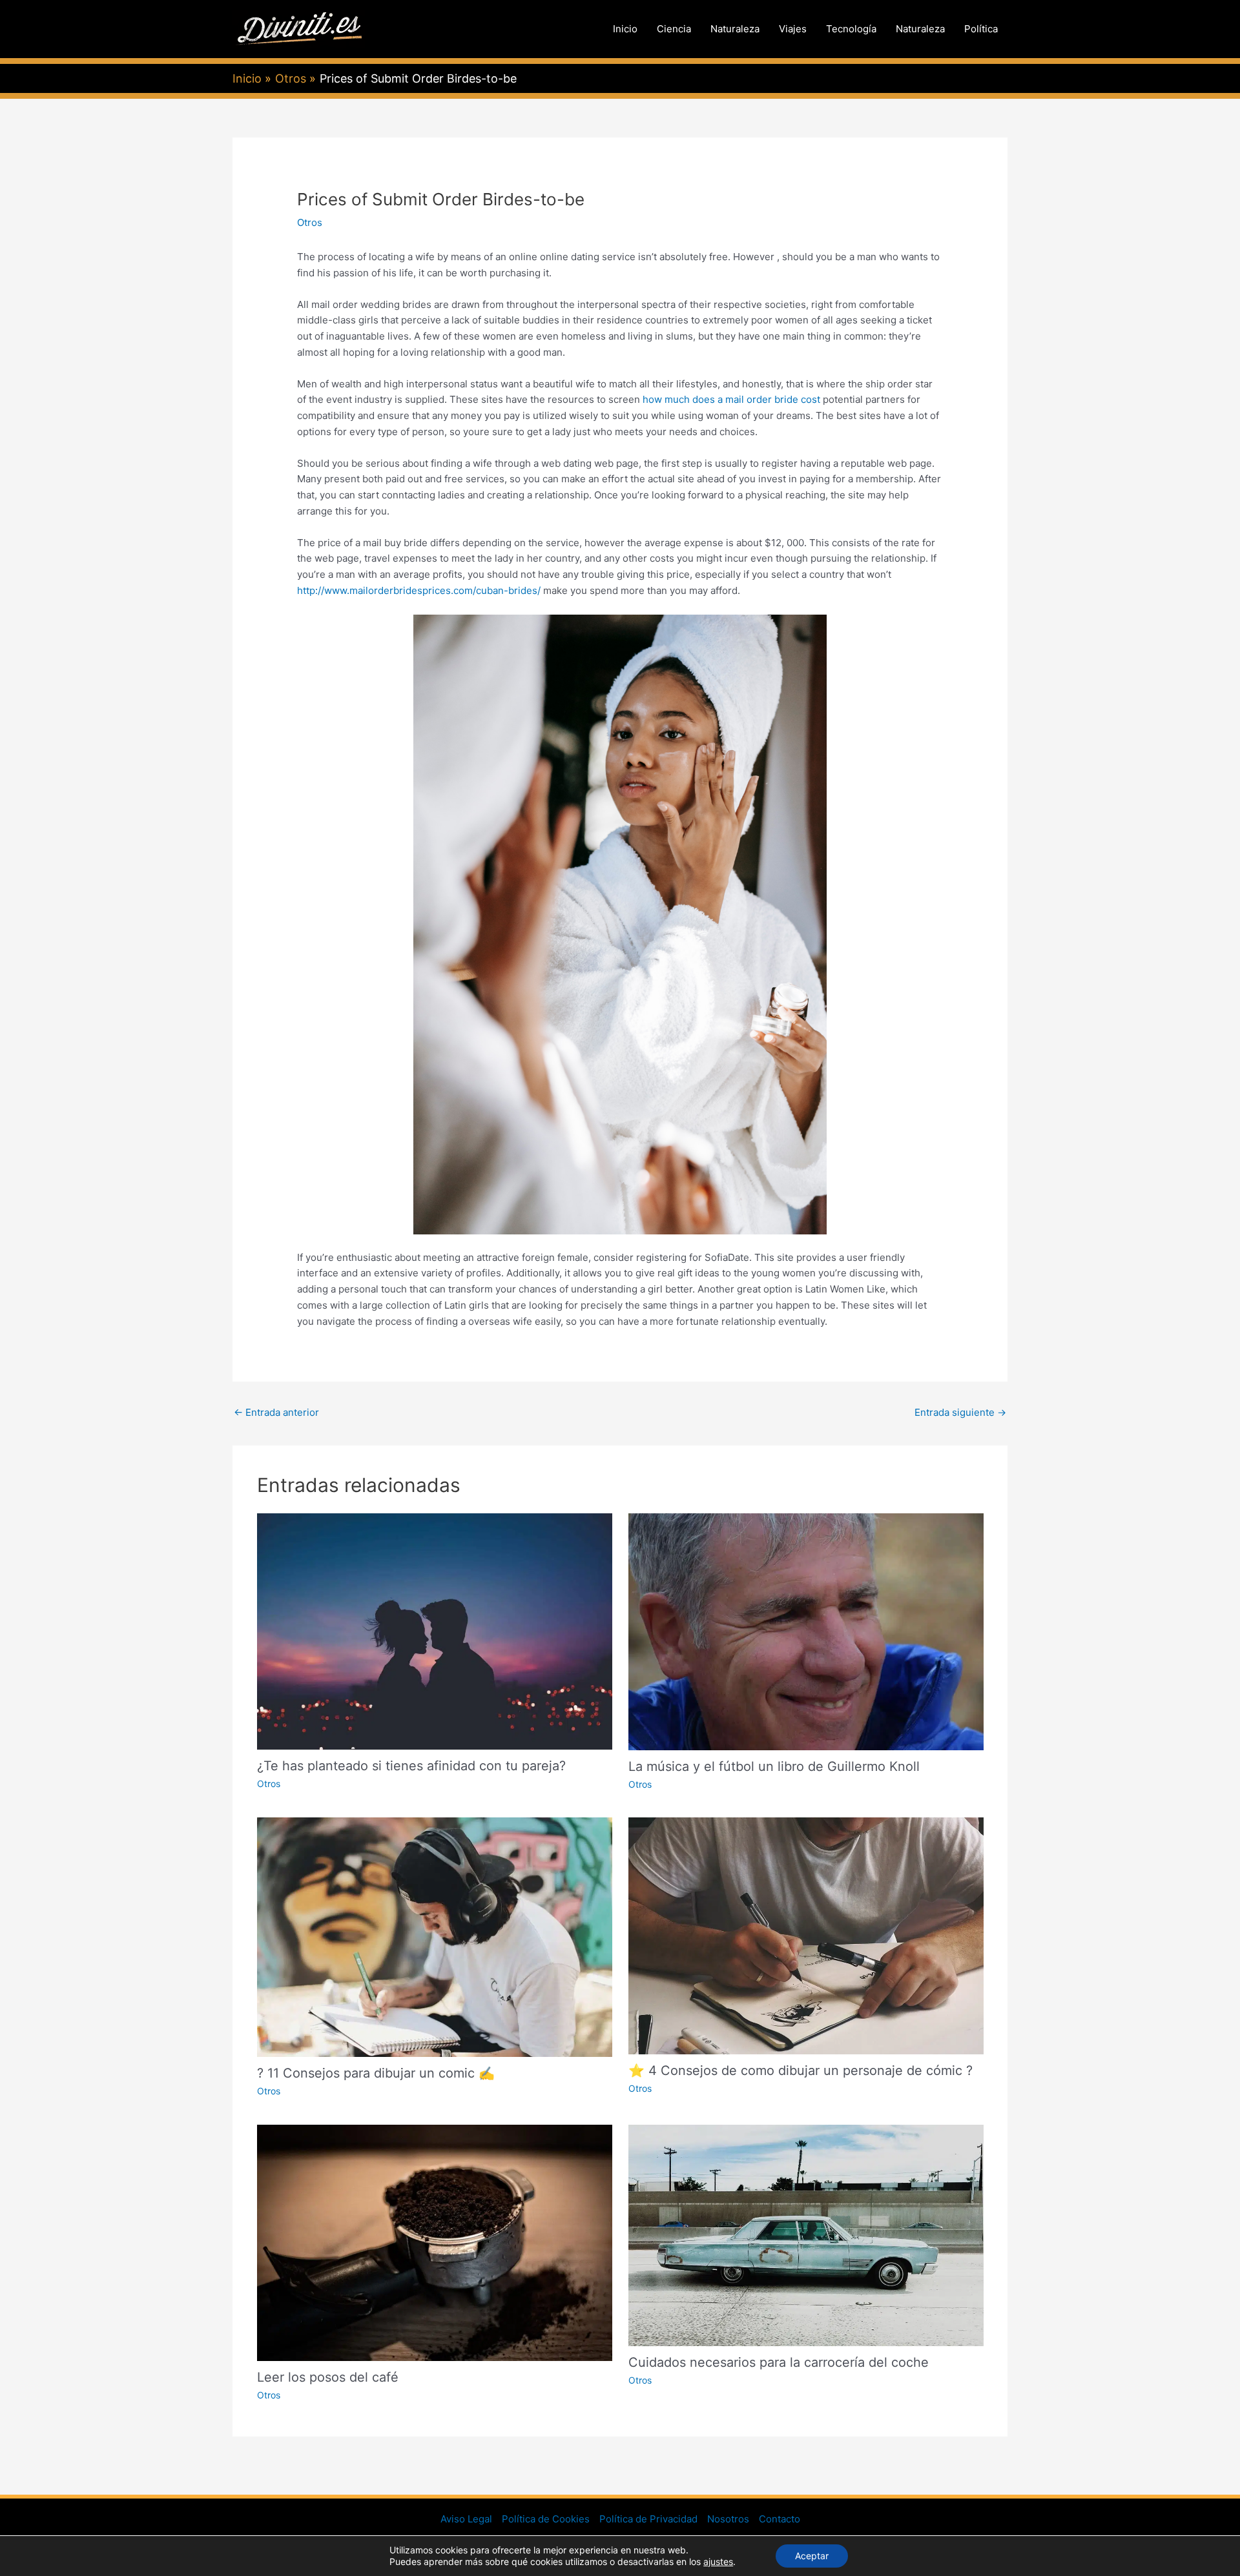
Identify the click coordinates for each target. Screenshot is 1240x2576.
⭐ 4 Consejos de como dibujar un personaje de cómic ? (801, 2070)
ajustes (718, 2561)
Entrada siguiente (960, 1412)
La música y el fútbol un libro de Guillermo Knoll (774, 1766)
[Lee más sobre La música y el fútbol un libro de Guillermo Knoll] (806, 1630)
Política (981, 29)
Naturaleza (735, 29)
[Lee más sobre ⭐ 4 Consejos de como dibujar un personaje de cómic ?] (806, 1935)
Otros (310, 222)
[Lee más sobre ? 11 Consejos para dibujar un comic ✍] (435, 1937)
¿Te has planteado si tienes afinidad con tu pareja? (411, 1766)
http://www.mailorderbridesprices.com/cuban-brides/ (419, 590)
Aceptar (812, 2556)
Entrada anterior (276, 1412)
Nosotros (728, 2519)
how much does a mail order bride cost (731, 399)
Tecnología (851, 29)
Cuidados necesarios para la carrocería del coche (779, 2362)
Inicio (625, 29)
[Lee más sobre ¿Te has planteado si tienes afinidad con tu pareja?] (435, 1630)
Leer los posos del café (328, 2377)
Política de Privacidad (648, 2519)
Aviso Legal (466, 2519)
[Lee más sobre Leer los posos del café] (435, 2242)
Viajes (793, 29)
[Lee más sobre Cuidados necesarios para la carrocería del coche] (806, 2235)
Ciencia (674, 29)
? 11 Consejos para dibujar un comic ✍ (376, 2073)
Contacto (780, 2519)
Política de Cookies (546, 2519)
